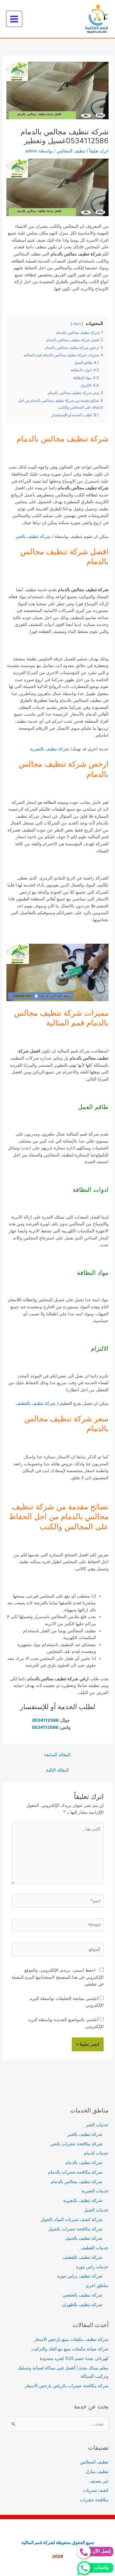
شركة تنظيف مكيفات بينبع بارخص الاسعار (71, 2339)
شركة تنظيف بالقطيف (36, 1403)
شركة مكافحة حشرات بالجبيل (75, 2229)
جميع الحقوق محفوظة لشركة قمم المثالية (57, 2542)
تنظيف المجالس (71, 151)
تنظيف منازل (97, 2471)
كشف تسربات (96, 2490)
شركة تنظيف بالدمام (84, 2163)
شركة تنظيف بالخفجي (82, 2295)
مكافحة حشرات (94, 2500)
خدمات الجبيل (96, 2210)
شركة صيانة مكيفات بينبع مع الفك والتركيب (70, 2349)
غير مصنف (99, 2481)
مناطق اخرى (97, 2286)
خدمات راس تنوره (92, 2267)
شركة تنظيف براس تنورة (80, 2276)
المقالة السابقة (57, 1755)
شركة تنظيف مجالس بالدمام (77, 2182)
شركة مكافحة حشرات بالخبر (76, 2144)
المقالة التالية (57, 1770)
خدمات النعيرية (95, 2191)
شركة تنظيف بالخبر (33, 536)
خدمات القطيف (95, 2248)
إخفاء (77, 324)
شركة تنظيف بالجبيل (84, 2238)
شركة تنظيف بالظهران (82, 2305)
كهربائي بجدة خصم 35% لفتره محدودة (74, 2358)
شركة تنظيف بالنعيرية (49, 749)
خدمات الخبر (97, 2125)
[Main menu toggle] (14, 19)
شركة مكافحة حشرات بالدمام (75, 2172)
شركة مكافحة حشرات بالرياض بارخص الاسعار (67, 2386)
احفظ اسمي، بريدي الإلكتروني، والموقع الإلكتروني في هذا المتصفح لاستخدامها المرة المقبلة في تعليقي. (57, 1977)
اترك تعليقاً (99, 151)
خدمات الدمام (96, 2153)
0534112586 (45, 1720)
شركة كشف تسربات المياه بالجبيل (72, 2219)
